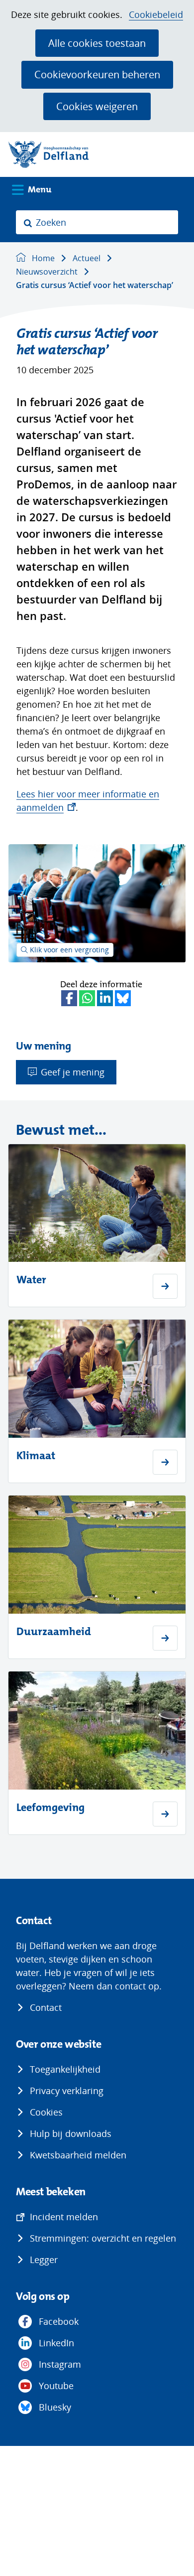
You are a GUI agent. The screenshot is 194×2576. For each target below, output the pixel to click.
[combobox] (97, 222)
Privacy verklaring (67, 2091)
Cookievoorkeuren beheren (97, 74)
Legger (44, 2260)
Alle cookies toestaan (97, 43)
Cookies (46, 2112)
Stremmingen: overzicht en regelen (103, 2238)
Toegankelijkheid (65, 2069)
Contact (46, 2007)
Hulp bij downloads (71, 2133)
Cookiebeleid (156, 15)
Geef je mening (73, 1072)
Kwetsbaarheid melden (78, 2155)
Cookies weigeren (97, 106)
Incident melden (64, 2217)
